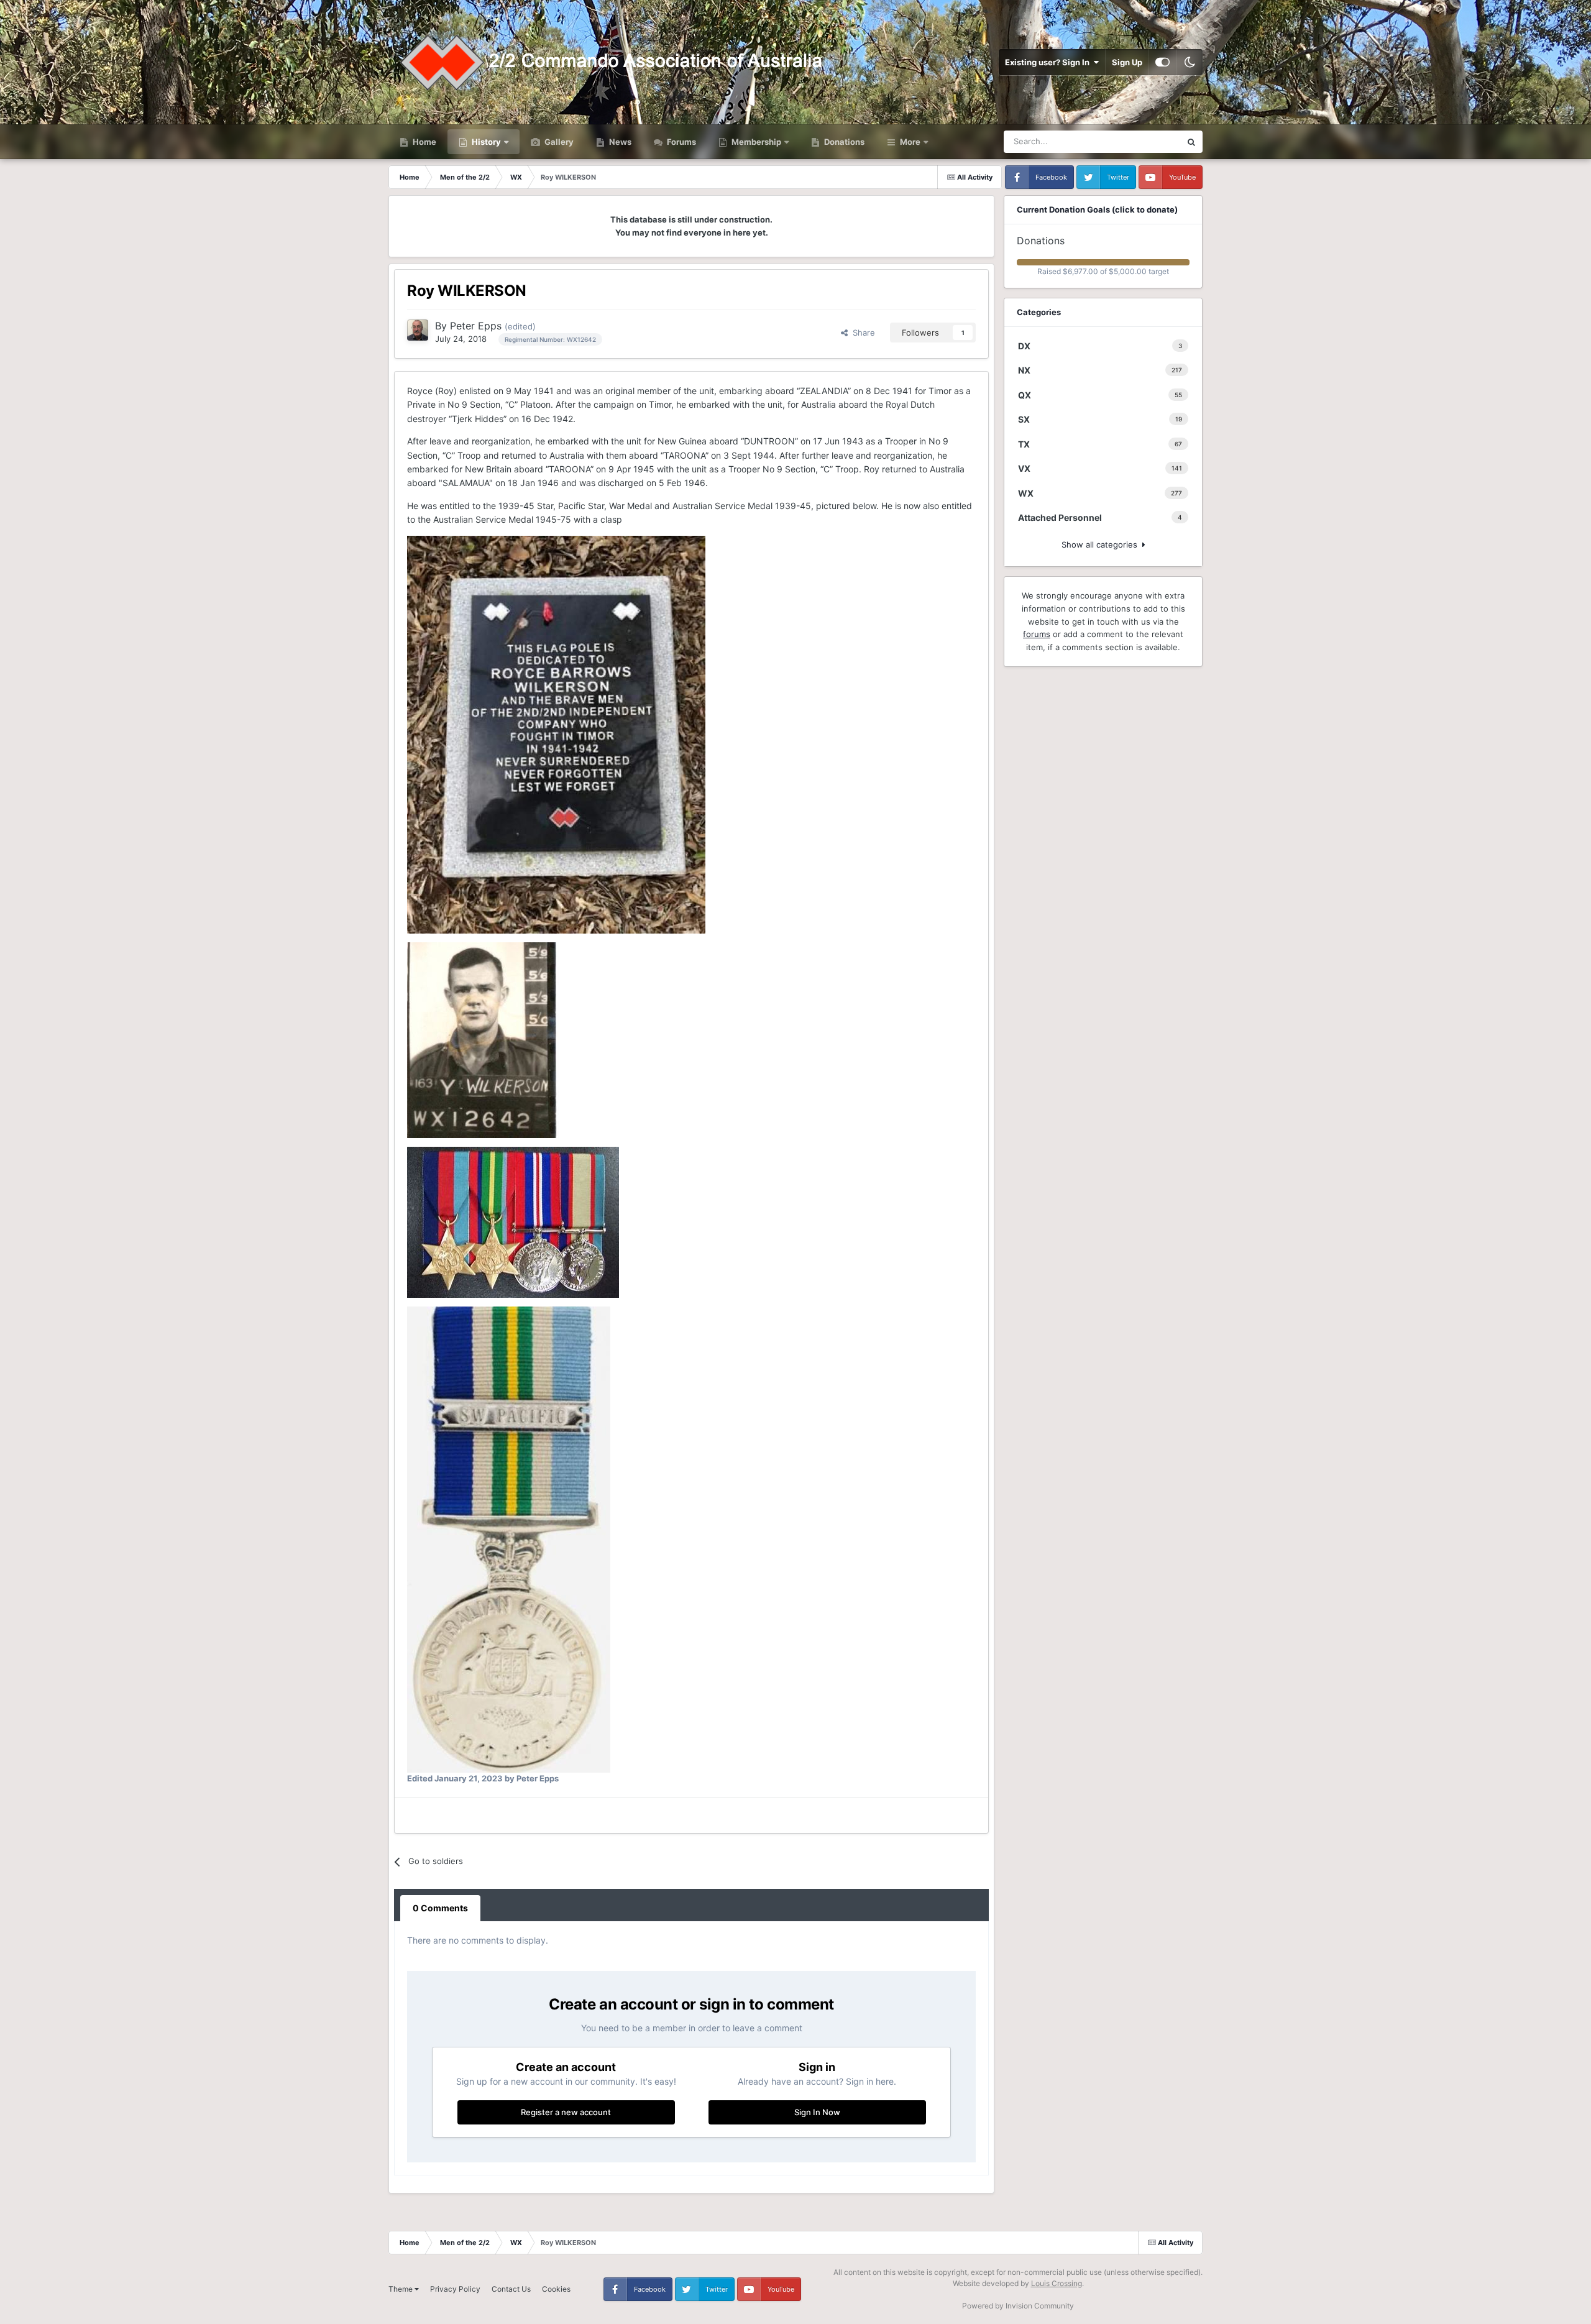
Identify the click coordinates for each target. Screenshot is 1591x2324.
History (486, 142)
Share (861, 333)
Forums (681, 142)
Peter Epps (476, 326)
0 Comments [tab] (440, 1908)
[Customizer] (1162, 62)
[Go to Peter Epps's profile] (418, 330)
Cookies (556, 2289)
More (910, 142)
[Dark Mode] (1190, 62)
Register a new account (566, 2112)
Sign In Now (817, 2112)
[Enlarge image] (556, 733)
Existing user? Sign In (1049, 62)
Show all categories (1102, 544)
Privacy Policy (455, 2289)
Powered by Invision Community (1018, 2306)
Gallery (558, 142)
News (619, 142)
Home (424, 142)
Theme (401, 2289)
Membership (756, 142)
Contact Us (511, 2289)
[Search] (1191, 142)
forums (1037, 634)
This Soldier (1143, 141)
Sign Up (1127, 62)
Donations (843, 142)
